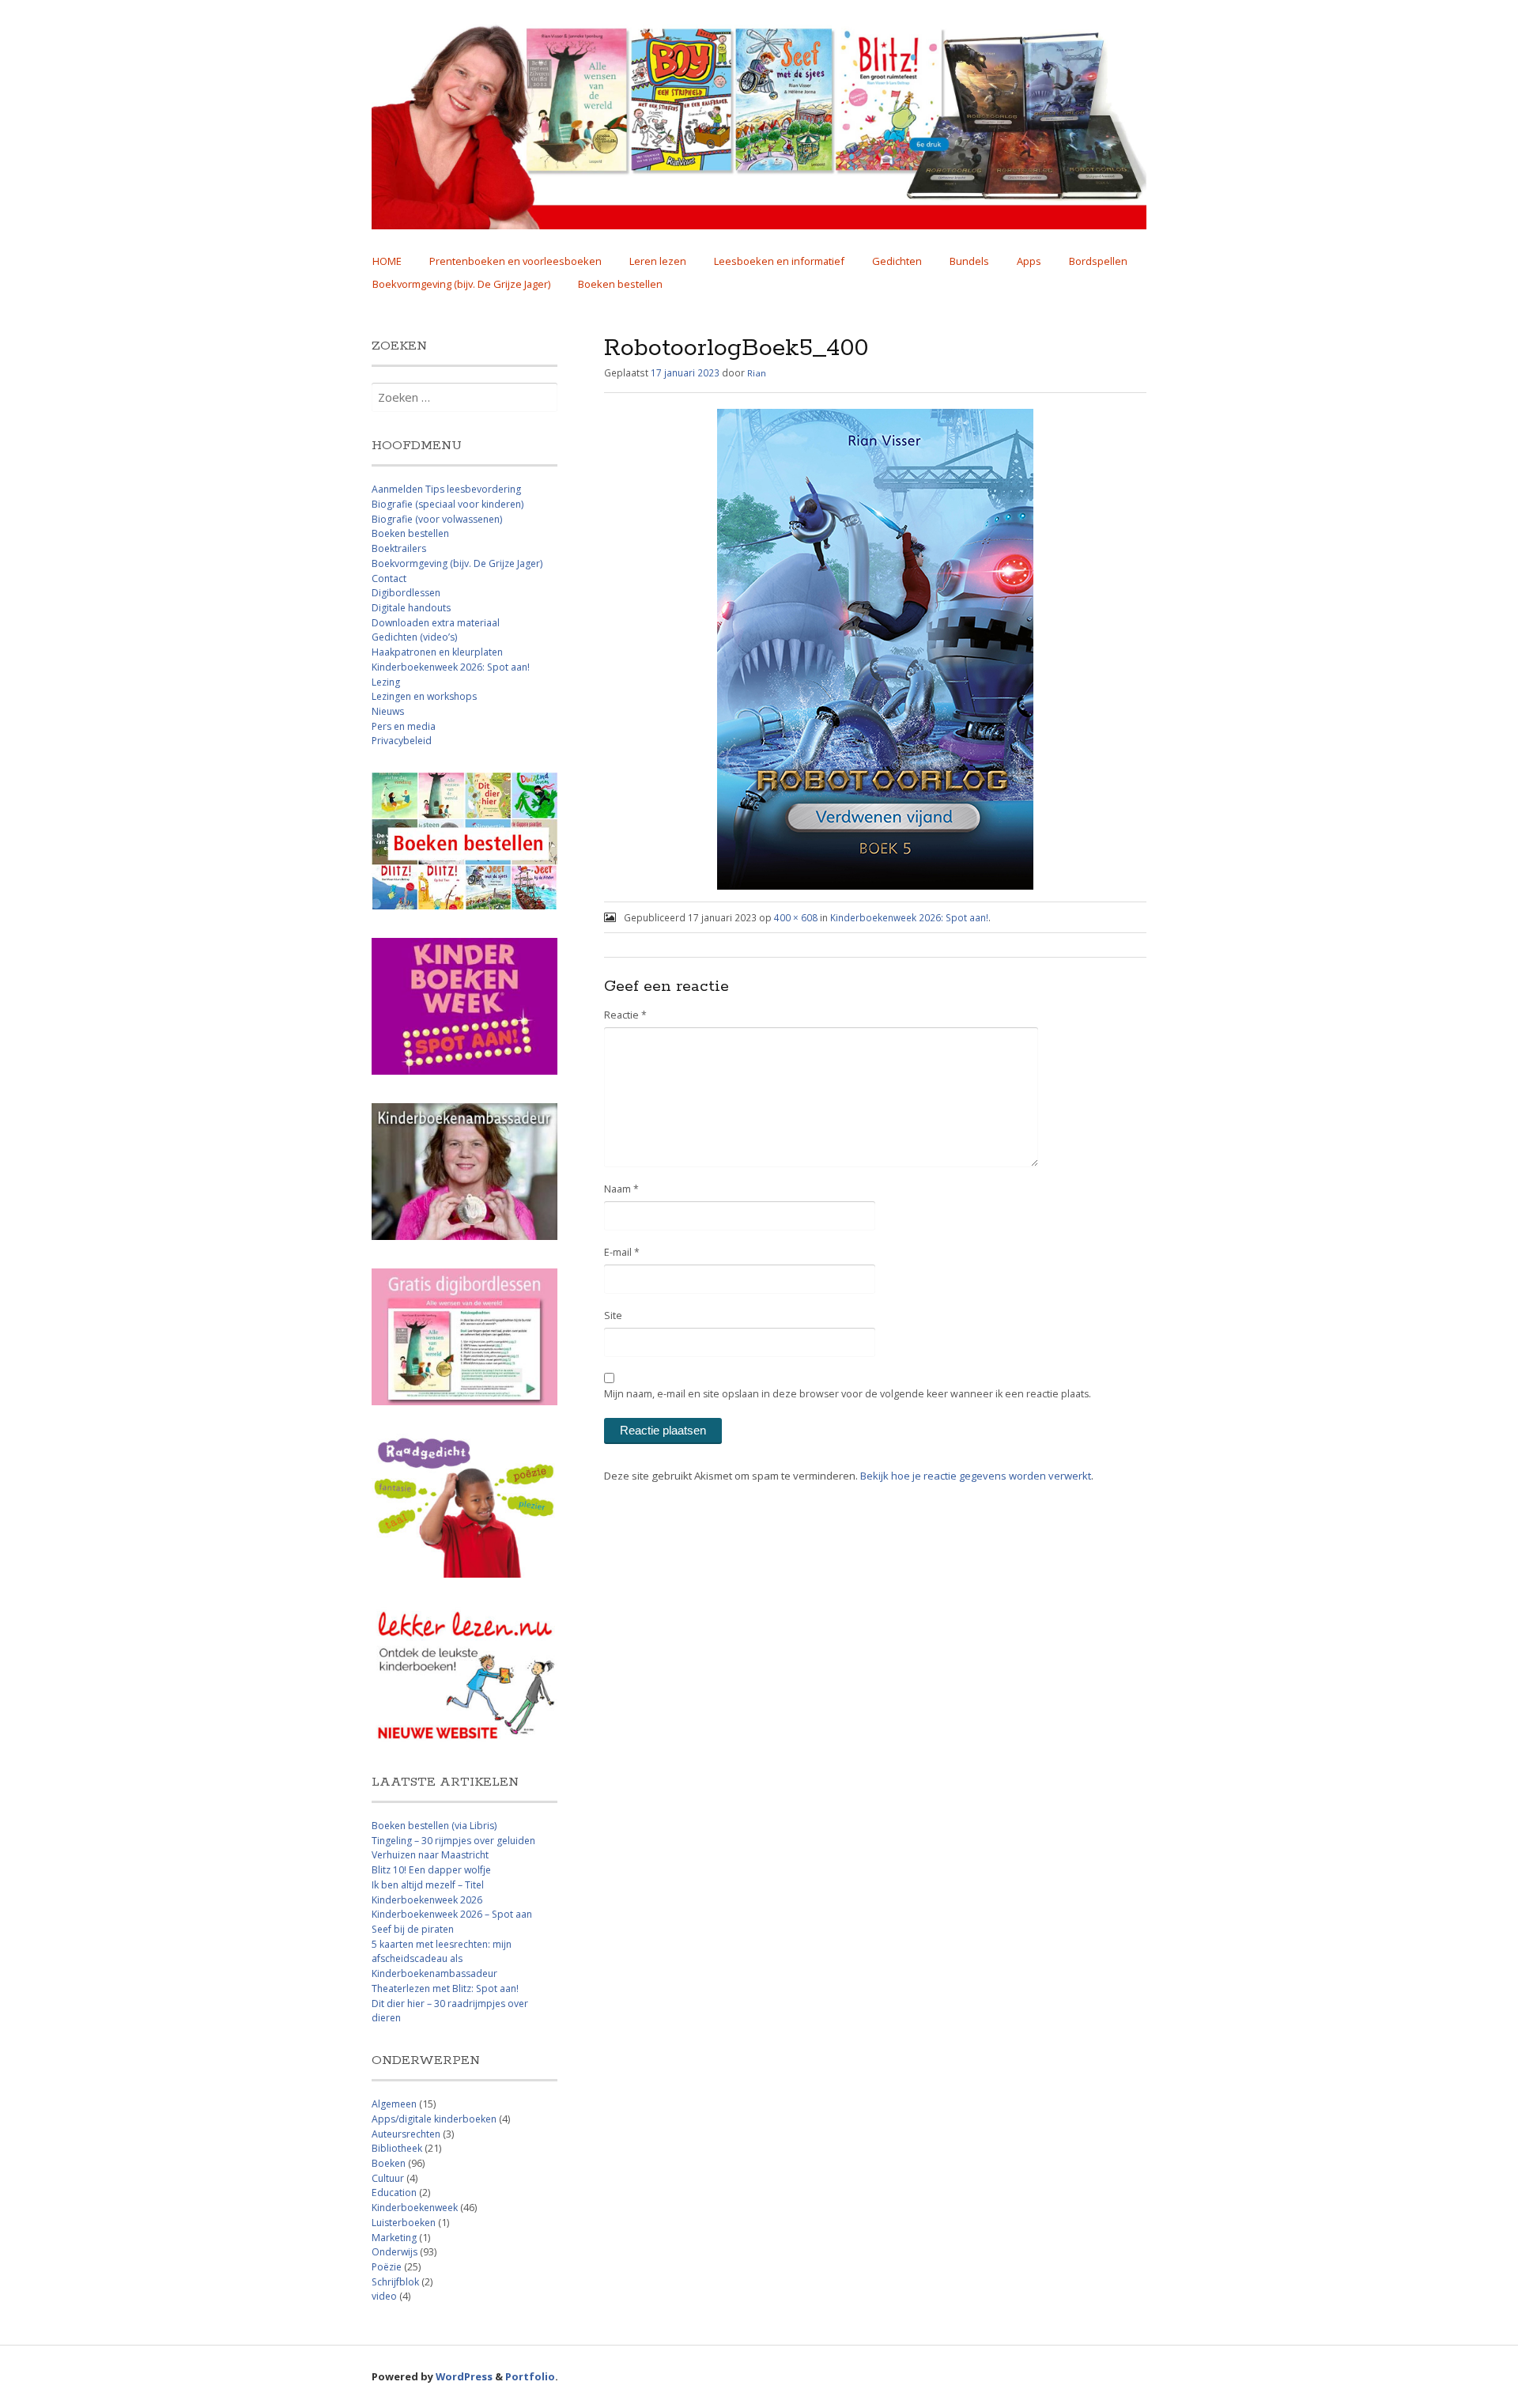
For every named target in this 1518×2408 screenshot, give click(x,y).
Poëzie (387, 2267)
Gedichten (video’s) (414, 637)
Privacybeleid (402, 741)
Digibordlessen (406, 593)
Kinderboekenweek (415, 2208)
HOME (387, 261)
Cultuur (388, 2178)
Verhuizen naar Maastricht (430, 1855)
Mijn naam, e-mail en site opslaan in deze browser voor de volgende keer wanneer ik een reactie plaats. (848, 1394)
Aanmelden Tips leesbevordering (446, 489)
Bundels (969, 261)
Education (394, 2193)
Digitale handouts (411, 608)
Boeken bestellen (620, 284)
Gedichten (897, 261)
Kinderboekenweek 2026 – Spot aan (452, 1914)
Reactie (625, 1015)
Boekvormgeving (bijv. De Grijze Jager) (461, 284)
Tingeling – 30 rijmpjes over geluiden (453, 1841)
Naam (621, 1189)
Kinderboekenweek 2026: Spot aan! (909, 917)
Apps (1029, 261)
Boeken (389, 2163)
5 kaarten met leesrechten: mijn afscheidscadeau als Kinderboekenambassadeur (442, 1959)
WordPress (464, 2376)
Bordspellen (1098, 261)
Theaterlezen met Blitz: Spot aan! (445, 1988)
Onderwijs (395, 2252)
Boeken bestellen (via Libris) (434, 1826)
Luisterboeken (404, 2223)
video (384, 2296)
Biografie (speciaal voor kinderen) (447, 504)
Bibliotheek (397, 2148)
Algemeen (394, 2104)
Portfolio (530, 2376)
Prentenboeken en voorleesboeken (515, 261)
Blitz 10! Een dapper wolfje (431, 1870)
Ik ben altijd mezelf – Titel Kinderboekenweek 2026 (428, 1892)
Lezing (386, 682)
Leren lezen (658, 261)
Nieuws (388, 711)
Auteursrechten (406, 2134)
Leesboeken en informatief (779, 261)
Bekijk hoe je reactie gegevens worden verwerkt (976, 1476)
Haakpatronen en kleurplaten (437, 652)
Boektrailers (399, 548)
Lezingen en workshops (424, 696)
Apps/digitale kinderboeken (434, 2119)
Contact (389, 578)
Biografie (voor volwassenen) (437, 519)
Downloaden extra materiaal (436, 623)
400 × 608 (796, 917)
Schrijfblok (395, 2282)
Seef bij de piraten (413, 1929)
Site (613, 1316)
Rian (757, 373)
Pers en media (404, 726)
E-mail (622, 1252)
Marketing (394, 2238)
